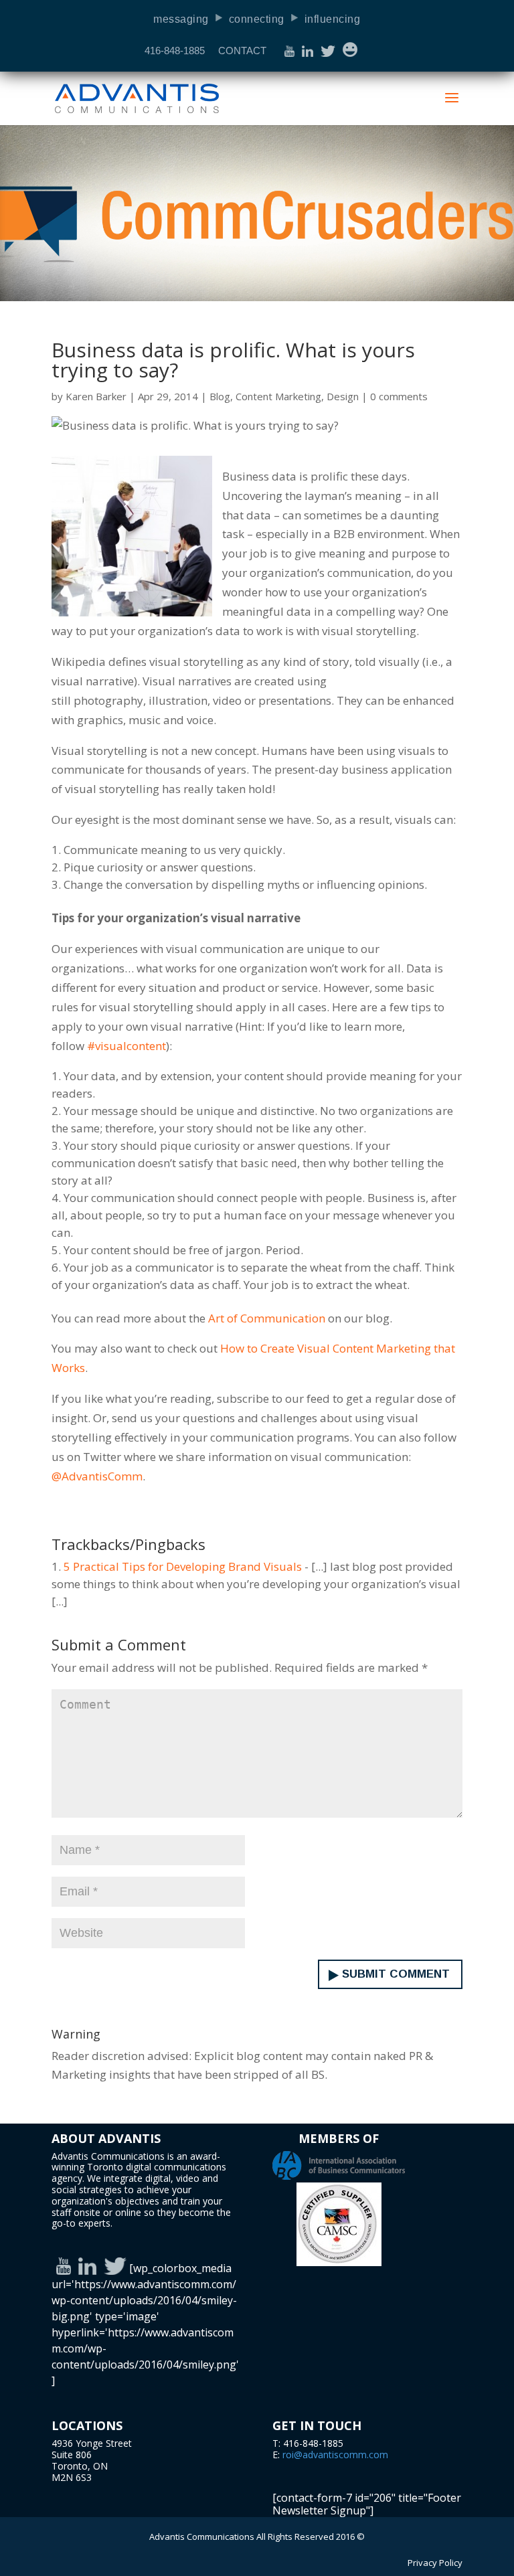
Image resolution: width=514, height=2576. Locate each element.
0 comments (399, 396)
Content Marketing (278, 396)
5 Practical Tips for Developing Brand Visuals (183, 1566)
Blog (220, 396)
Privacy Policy (435, 2563)
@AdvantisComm (97, 1476)
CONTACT (242, 51)
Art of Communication (267, 1318)
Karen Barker (96, 396)
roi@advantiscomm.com (335, 2455)
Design (343, 396)
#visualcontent (126, 1046)
